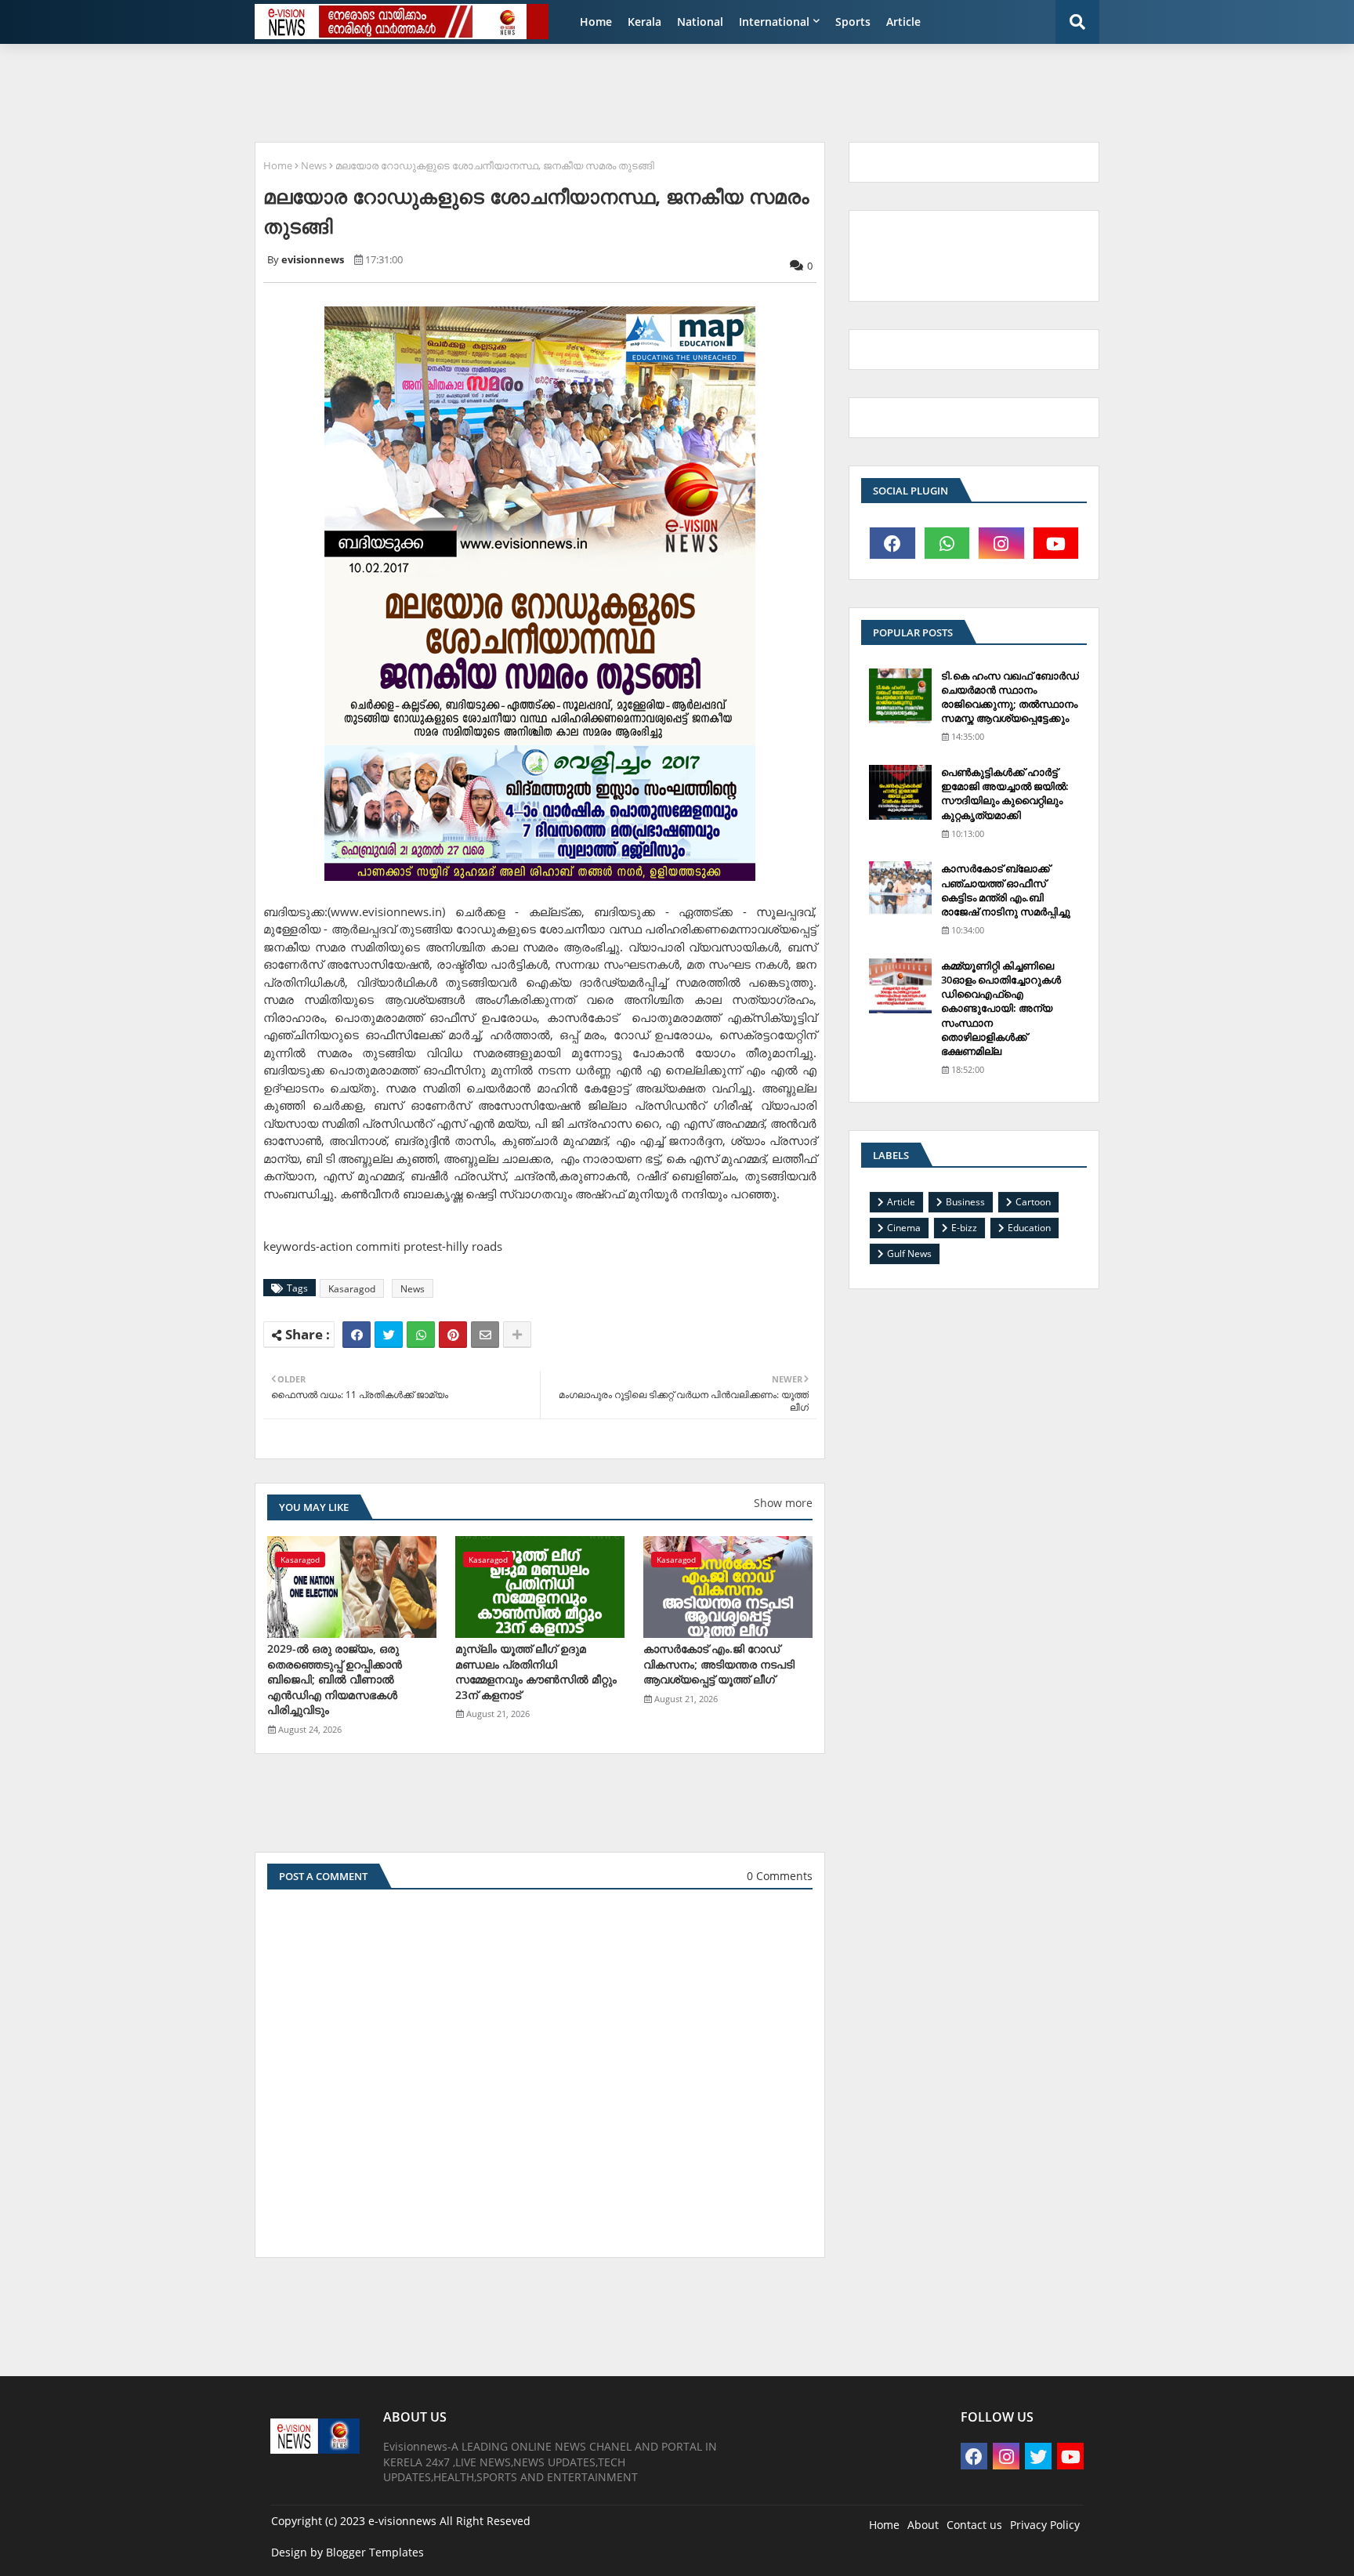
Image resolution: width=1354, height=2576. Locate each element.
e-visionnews (402, 2521)
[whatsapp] (947, 543)
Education (1029, 1228)
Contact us (974, 2525)
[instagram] (1001, 543)
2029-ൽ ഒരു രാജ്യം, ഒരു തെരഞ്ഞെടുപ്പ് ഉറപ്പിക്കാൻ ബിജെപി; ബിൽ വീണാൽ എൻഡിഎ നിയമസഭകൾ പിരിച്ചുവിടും (335, 1679)
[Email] (485, 1335)
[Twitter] (389, 1335)
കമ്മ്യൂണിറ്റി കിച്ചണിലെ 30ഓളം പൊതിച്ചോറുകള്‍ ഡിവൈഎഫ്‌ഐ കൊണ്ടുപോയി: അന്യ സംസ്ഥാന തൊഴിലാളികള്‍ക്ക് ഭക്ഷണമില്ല (1001, 1008)
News (314, 165)
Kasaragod (352, 1289)
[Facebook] (357, 1335)
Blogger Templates (375, 2552)
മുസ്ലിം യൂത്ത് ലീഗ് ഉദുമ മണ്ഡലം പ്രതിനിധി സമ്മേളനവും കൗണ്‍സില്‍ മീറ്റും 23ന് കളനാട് (536, 1672)
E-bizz (964, 1228)
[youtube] (1056, 543)
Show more (783, 1503)
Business (965, 1202)
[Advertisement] (626, 91)
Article (903, 22)
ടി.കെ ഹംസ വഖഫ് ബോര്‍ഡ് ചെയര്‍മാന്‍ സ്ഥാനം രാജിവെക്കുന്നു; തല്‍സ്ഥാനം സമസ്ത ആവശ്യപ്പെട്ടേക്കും (1010, 697)
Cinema (904, 1228)
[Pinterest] (453, 1335)
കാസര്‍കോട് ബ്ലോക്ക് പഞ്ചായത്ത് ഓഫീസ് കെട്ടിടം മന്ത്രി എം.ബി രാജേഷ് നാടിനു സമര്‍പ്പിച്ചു (1006, 890)
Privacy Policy (1045, 2525)
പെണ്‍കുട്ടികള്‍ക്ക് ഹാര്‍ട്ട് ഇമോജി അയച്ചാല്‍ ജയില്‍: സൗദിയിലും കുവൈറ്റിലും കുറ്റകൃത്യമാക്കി (1005, 793)
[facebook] (892, 543)
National (700, 22)
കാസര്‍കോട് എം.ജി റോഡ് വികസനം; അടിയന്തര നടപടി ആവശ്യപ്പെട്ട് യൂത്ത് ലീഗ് (719, 1664)
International (774, 22)
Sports (853, 22)
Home (596, 22)
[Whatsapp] (421, 1335)
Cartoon (1033, 1202)
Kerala (644, 22)
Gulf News (909, 1254)
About (923, 2525)
